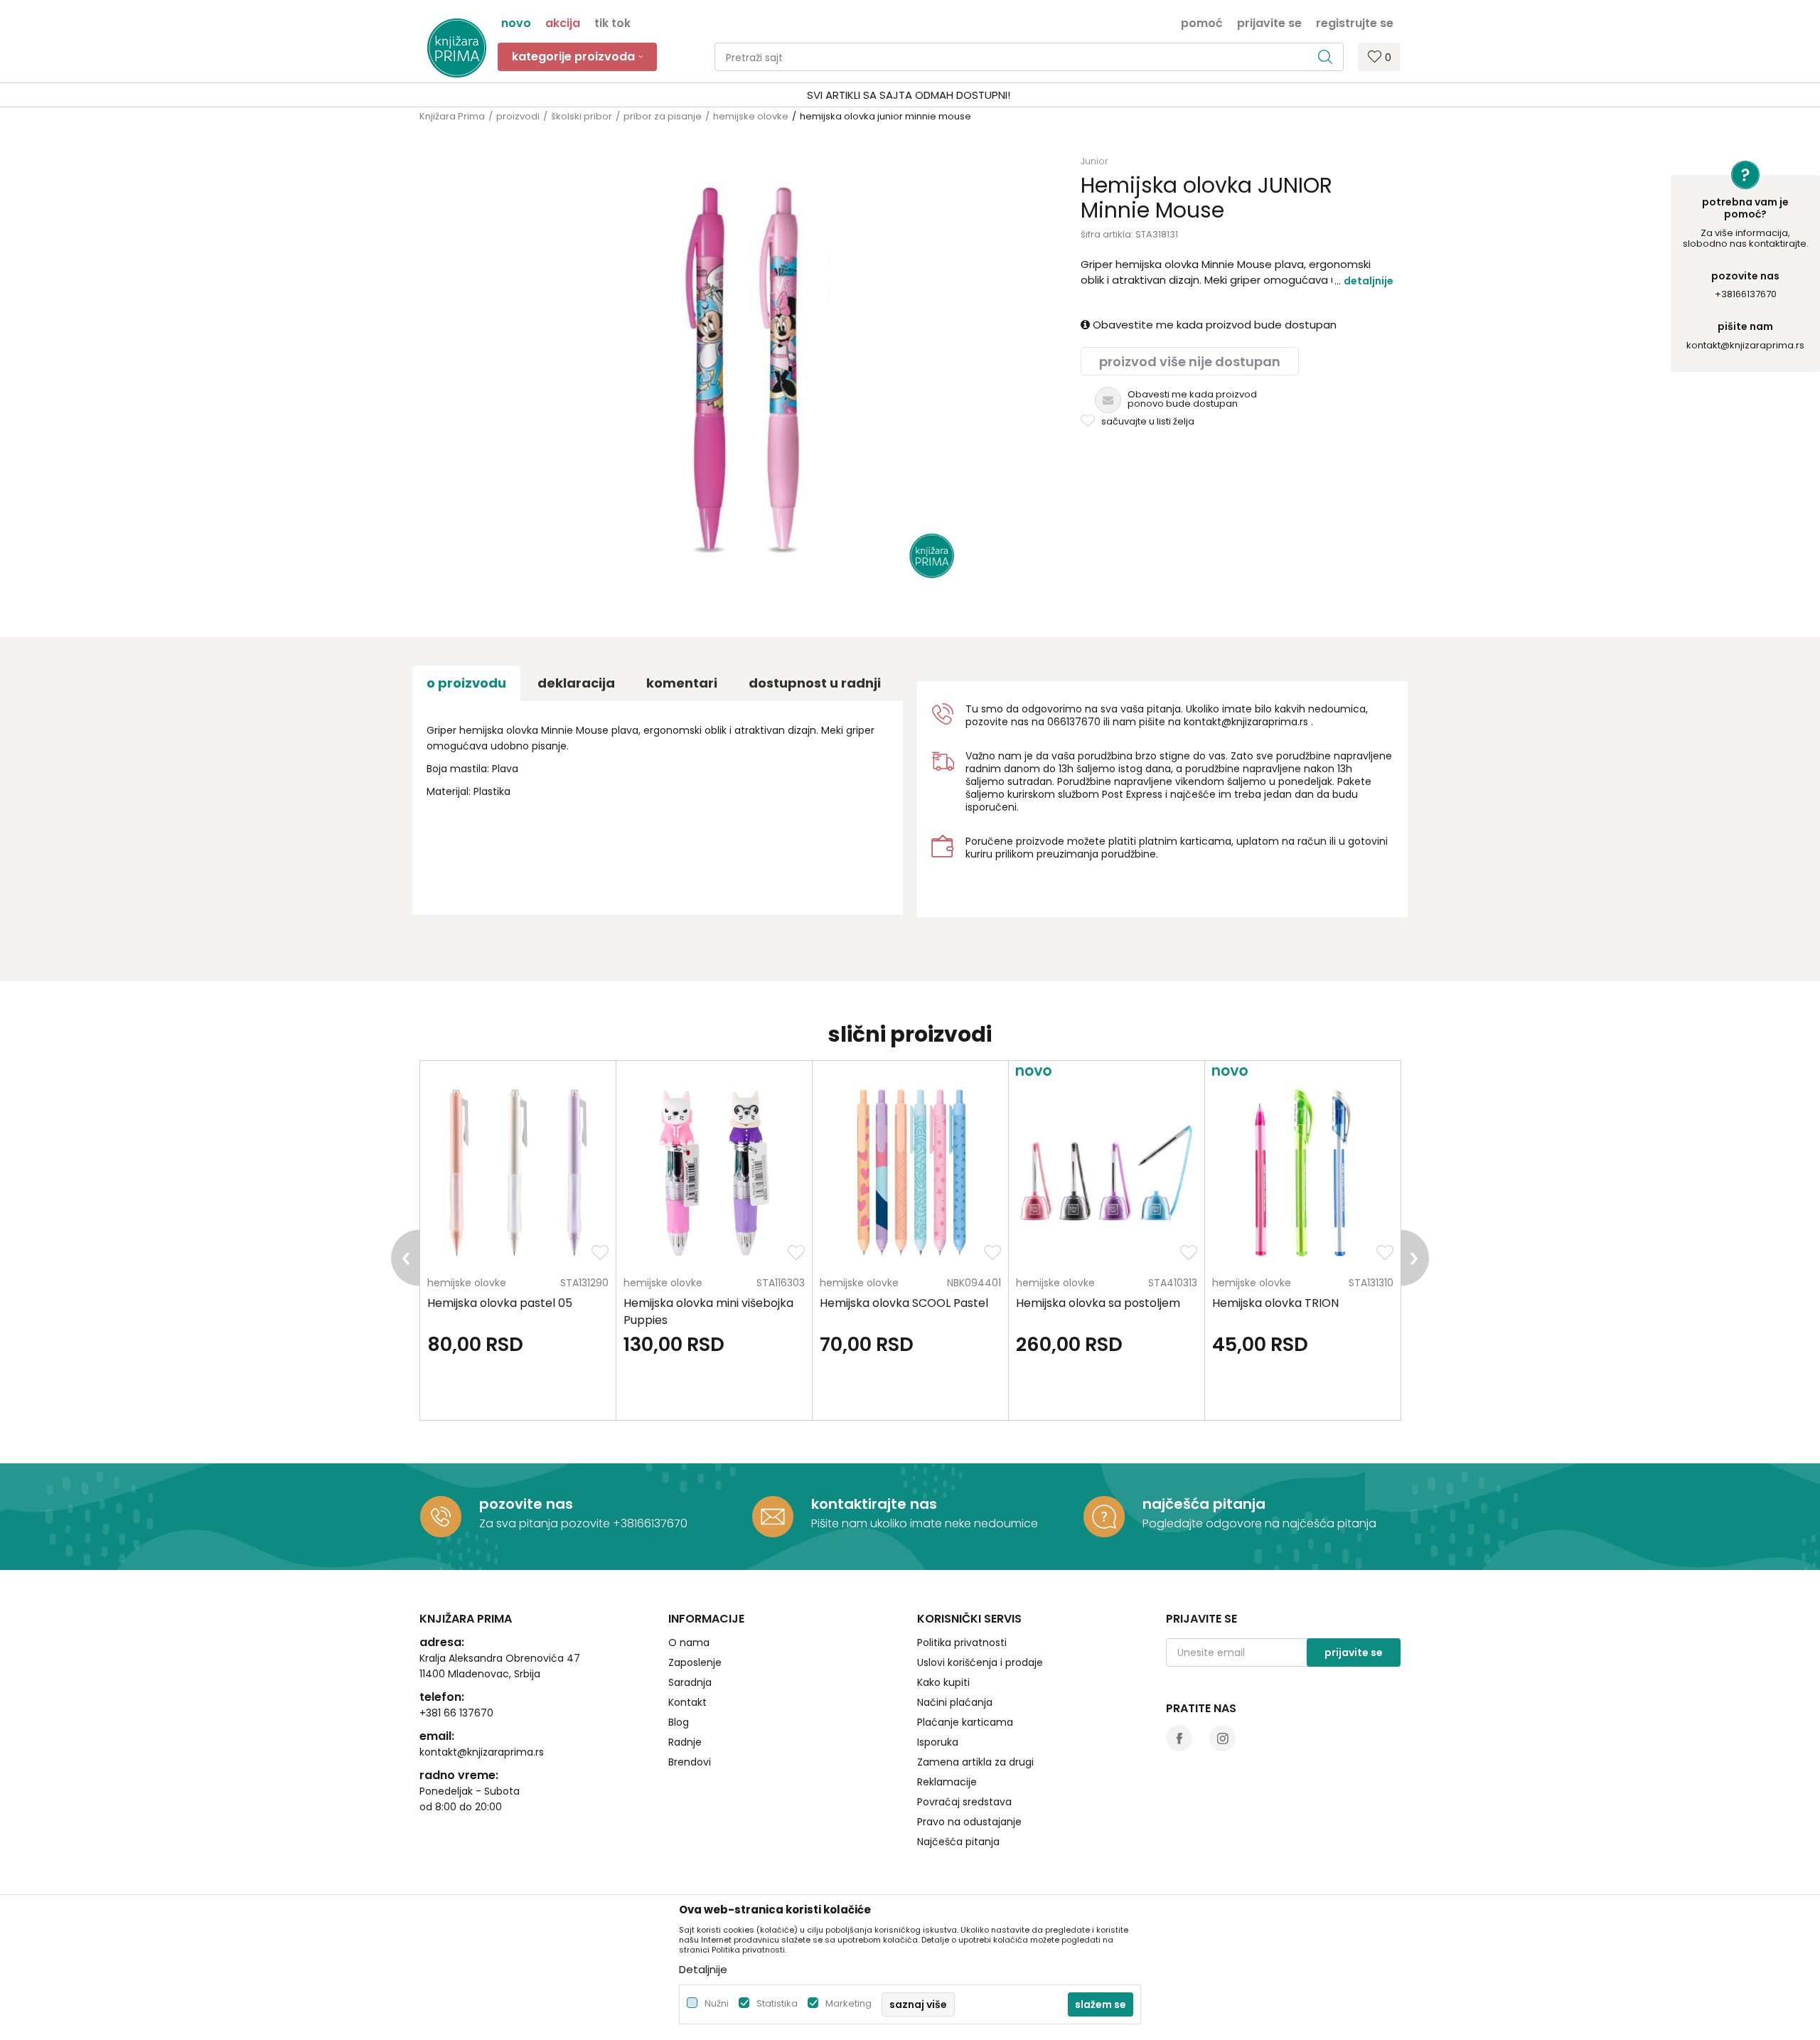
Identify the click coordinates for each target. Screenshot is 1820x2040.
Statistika (777, 2003)
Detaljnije (1369, 281)
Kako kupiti (943, 1682)
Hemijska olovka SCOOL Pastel (904, 1303)
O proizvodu (466, 683)
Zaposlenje (695, 1662)
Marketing (849, 2003)
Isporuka (938, 1742)
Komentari (682, 683)
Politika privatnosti (962, 1643)
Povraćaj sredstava (964, 1802)
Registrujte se (1355, 22)
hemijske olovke (751, 116)
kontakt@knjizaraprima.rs (1745, 345)
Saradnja (690, 1682)
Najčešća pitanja (958, 1842)
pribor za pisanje (663, 116)
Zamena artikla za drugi (975, 1762)
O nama (689, 1643)
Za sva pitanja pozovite (546, 1523)
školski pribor (582, 116)
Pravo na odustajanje (969, 1822)
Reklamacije (947, 1782)
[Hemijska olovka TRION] (1303, 1173)
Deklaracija (576, 683)
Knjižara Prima (452, 116)
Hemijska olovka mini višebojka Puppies (708, 1312)
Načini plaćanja (955, 1702)
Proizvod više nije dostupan (1190, 362)
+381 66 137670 (456, 1713)
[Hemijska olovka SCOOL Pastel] (910, 1173)
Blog (679, 1722)
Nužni (717, 2003)
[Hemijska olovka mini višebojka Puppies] (714, 1173)
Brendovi (690, 1762)
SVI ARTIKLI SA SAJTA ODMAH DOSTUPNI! (909, 95)
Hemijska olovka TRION (1275, 1303)
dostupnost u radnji (815, 683)
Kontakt (687, 1702)
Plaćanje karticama (965, 1722)
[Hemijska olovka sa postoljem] (1107, 1173)
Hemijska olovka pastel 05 (500, 1303)
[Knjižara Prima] (457, 48)
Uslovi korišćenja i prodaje (980, 1662)
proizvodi (518, 116)
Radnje (685, 1742)
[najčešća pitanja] (1104, 1517)
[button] (1029, 57)
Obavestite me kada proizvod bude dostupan (1213, 325)
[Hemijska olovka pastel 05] (518, 1173)
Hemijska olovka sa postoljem (1098, 1303)
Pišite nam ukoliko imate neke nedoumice (925, 1523)
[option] (910, 95)
